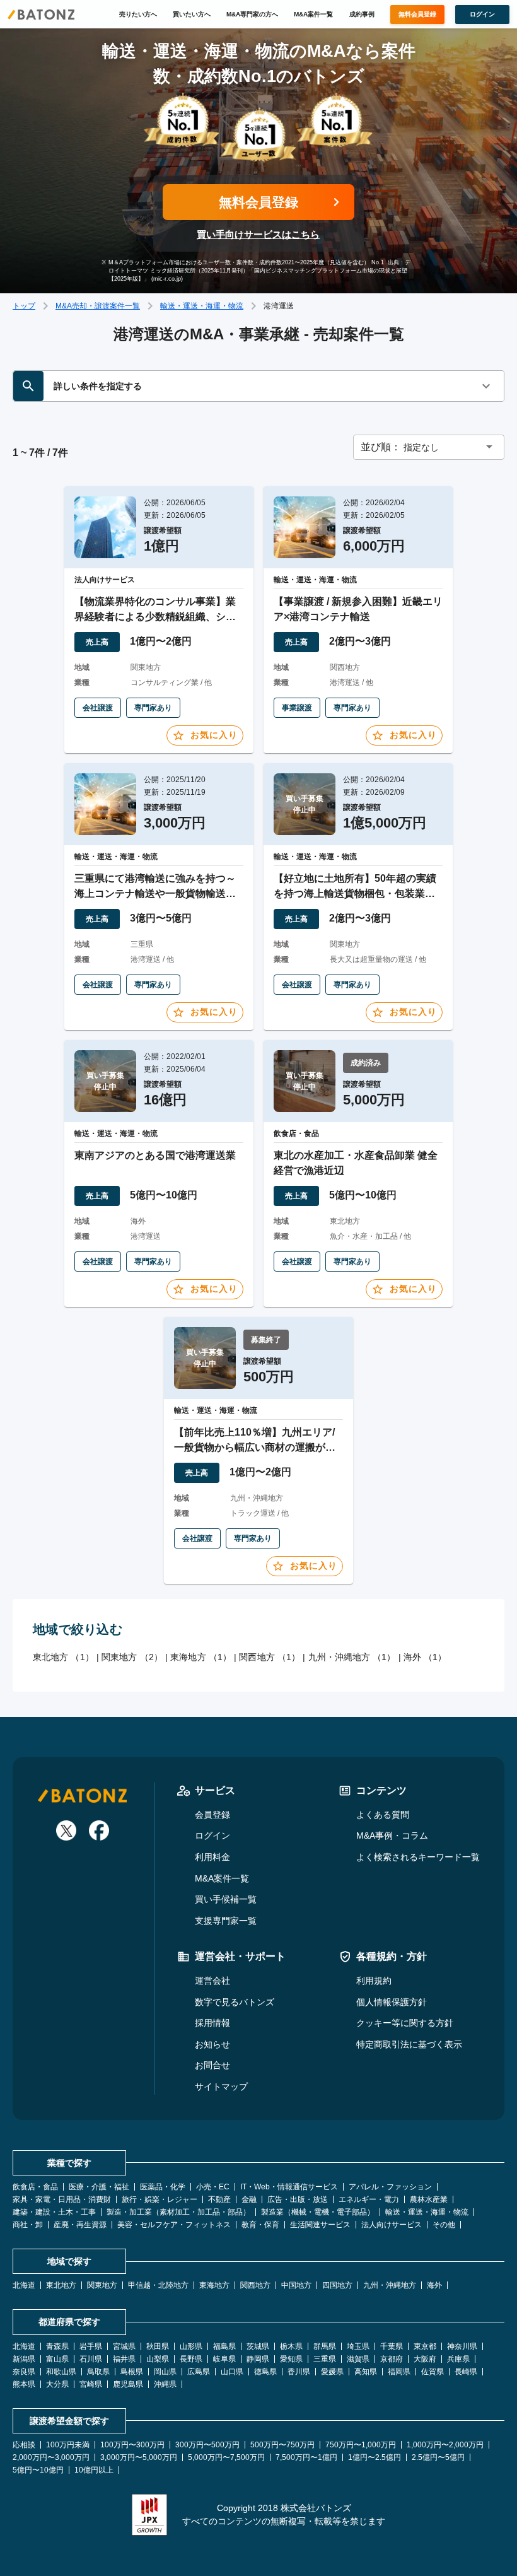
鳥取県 (98, 2372)
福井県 (124, 2359)
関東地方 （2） (132, 1657)
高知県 (366, 2372)
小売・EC (213, 2187)
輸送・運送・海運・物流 (202, 306)
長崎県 (466, 2372)
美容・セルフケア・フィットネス (174, 2225)
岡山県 (165, 2372)
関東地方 (102, 2285)
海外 (434, 2285)
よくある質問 (383, 1815)
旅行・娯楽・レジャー (160, 2199)
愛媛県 (332, 2372)
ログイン (212, 1835)
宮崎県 (91, 2384)
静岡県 (258, 2359)
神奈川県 (462, 2346)
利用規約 (374, 1981)
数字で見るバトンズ (235, 2002)
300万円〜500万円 (207, 2445)
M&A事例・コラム (392, 1835)
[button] (429, 447)
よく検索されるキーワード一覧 (418, 1857)
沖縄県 (165, 2384)
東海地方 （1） (201, 1657)
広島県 (199, 2372)
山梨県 (158, 2359)
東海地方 (214, 2285)
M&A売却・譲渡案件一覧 (98, 306)
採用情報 (212, 2023)
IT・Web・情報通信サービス (289, 2187)
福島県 (224, 2346)
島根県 (132, 2372)
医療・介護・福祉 (99, 2187)
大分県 (57, 2384)
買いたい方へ (192, 14)
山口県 (232, 2372)
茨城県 (258, 2346)
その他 (444, 2225)
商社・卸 (28, 2225)
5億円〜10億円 (38, 2470)
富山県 (57, 2359)
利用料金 (212, 1857)
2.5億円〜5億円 (438, 2457)
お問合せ (212, 2065)
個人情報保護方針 (392, 2002)
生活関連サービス (320, 2225)
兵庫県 (458, 2359)
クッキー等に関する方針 (405, 2023)
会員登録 (212, 1815)
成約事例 (362, 14)
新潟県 (24, 2359)
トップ (24, 306)
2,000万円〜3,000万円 (51, 2457)
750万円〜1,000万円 (361, 2445)
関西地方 (255, 2285)
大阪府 (425, 2359)
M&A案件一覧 (313, 14)
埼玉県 (358, 2346)
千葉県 (392, 2346)
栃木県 (291, 2346)
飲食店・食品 (35, 2187)
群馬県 (325, 2346)
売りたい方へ (138, 14)
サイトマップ (221, 2087)
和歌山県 (61, 2372)
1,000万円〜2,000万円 (445, 2445)
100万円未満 (68, 2445)
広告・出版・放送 (298, 2199)
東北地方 (61, 2285)
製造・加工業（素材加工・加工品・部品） (178, 2212)
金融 (249, 2199)
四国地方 (337, 2285)
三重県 (325, 2359)
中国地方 (296, 2285)
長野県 (191, 2359)
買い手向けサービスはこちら (258, 234)
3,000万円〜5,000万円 (139, 2457)
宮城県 (124, 2346)
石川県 (91, 2359)
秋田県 (158, 2346)
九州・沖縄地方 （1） (352, 1657)
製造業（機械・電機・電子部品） (318, 2212)
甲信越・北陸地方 (158, 2285)
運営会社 (212, 1981)
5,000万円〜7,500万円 (226, 2457)
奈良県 (24, 2372)
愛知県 (291, 2359)
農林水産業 (429, 2199)
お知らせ (212, 2044)
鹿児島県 (128, 2384)
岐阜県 (224, 2359)
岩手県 (91, 2346)
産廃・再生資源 (80, 2225)
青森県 (57, 2346)
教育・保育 (260, 2225)
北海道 (24, 2285)
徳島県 (265, 2372)
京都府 (392, 2359)
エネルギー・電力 (369, 2199)
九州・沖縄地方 (390, 2285)
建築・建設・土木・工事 (54, 2212)
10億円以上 (94, 2470)
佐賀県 (433, 2372)
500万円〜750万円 (282, 2445)
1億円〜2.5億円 (375, 2457)
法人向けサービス (392, 2225)
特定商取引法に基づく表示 (409, 2044)
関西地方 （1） (270, 1657)
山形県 (191, 2346)
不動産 (219, 2199)
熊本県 (24, 2384)
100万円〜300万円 (132, 2445)
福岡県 (399, 2372)
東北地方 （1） (63, 1657)
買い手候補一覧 (226, 1899)
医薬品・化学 (163, 2187)
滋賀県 (358, 2359)
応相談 (24, 2445)
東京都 (425, 2346)
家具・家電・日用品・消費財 (62, 2199)
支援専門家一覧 (226, 1921)
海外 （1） (425, 1657)
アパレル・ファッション (390, 2187)
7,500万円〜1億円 (306, 2457)
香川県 (299, 2372)
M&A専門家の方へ (252, 14)
